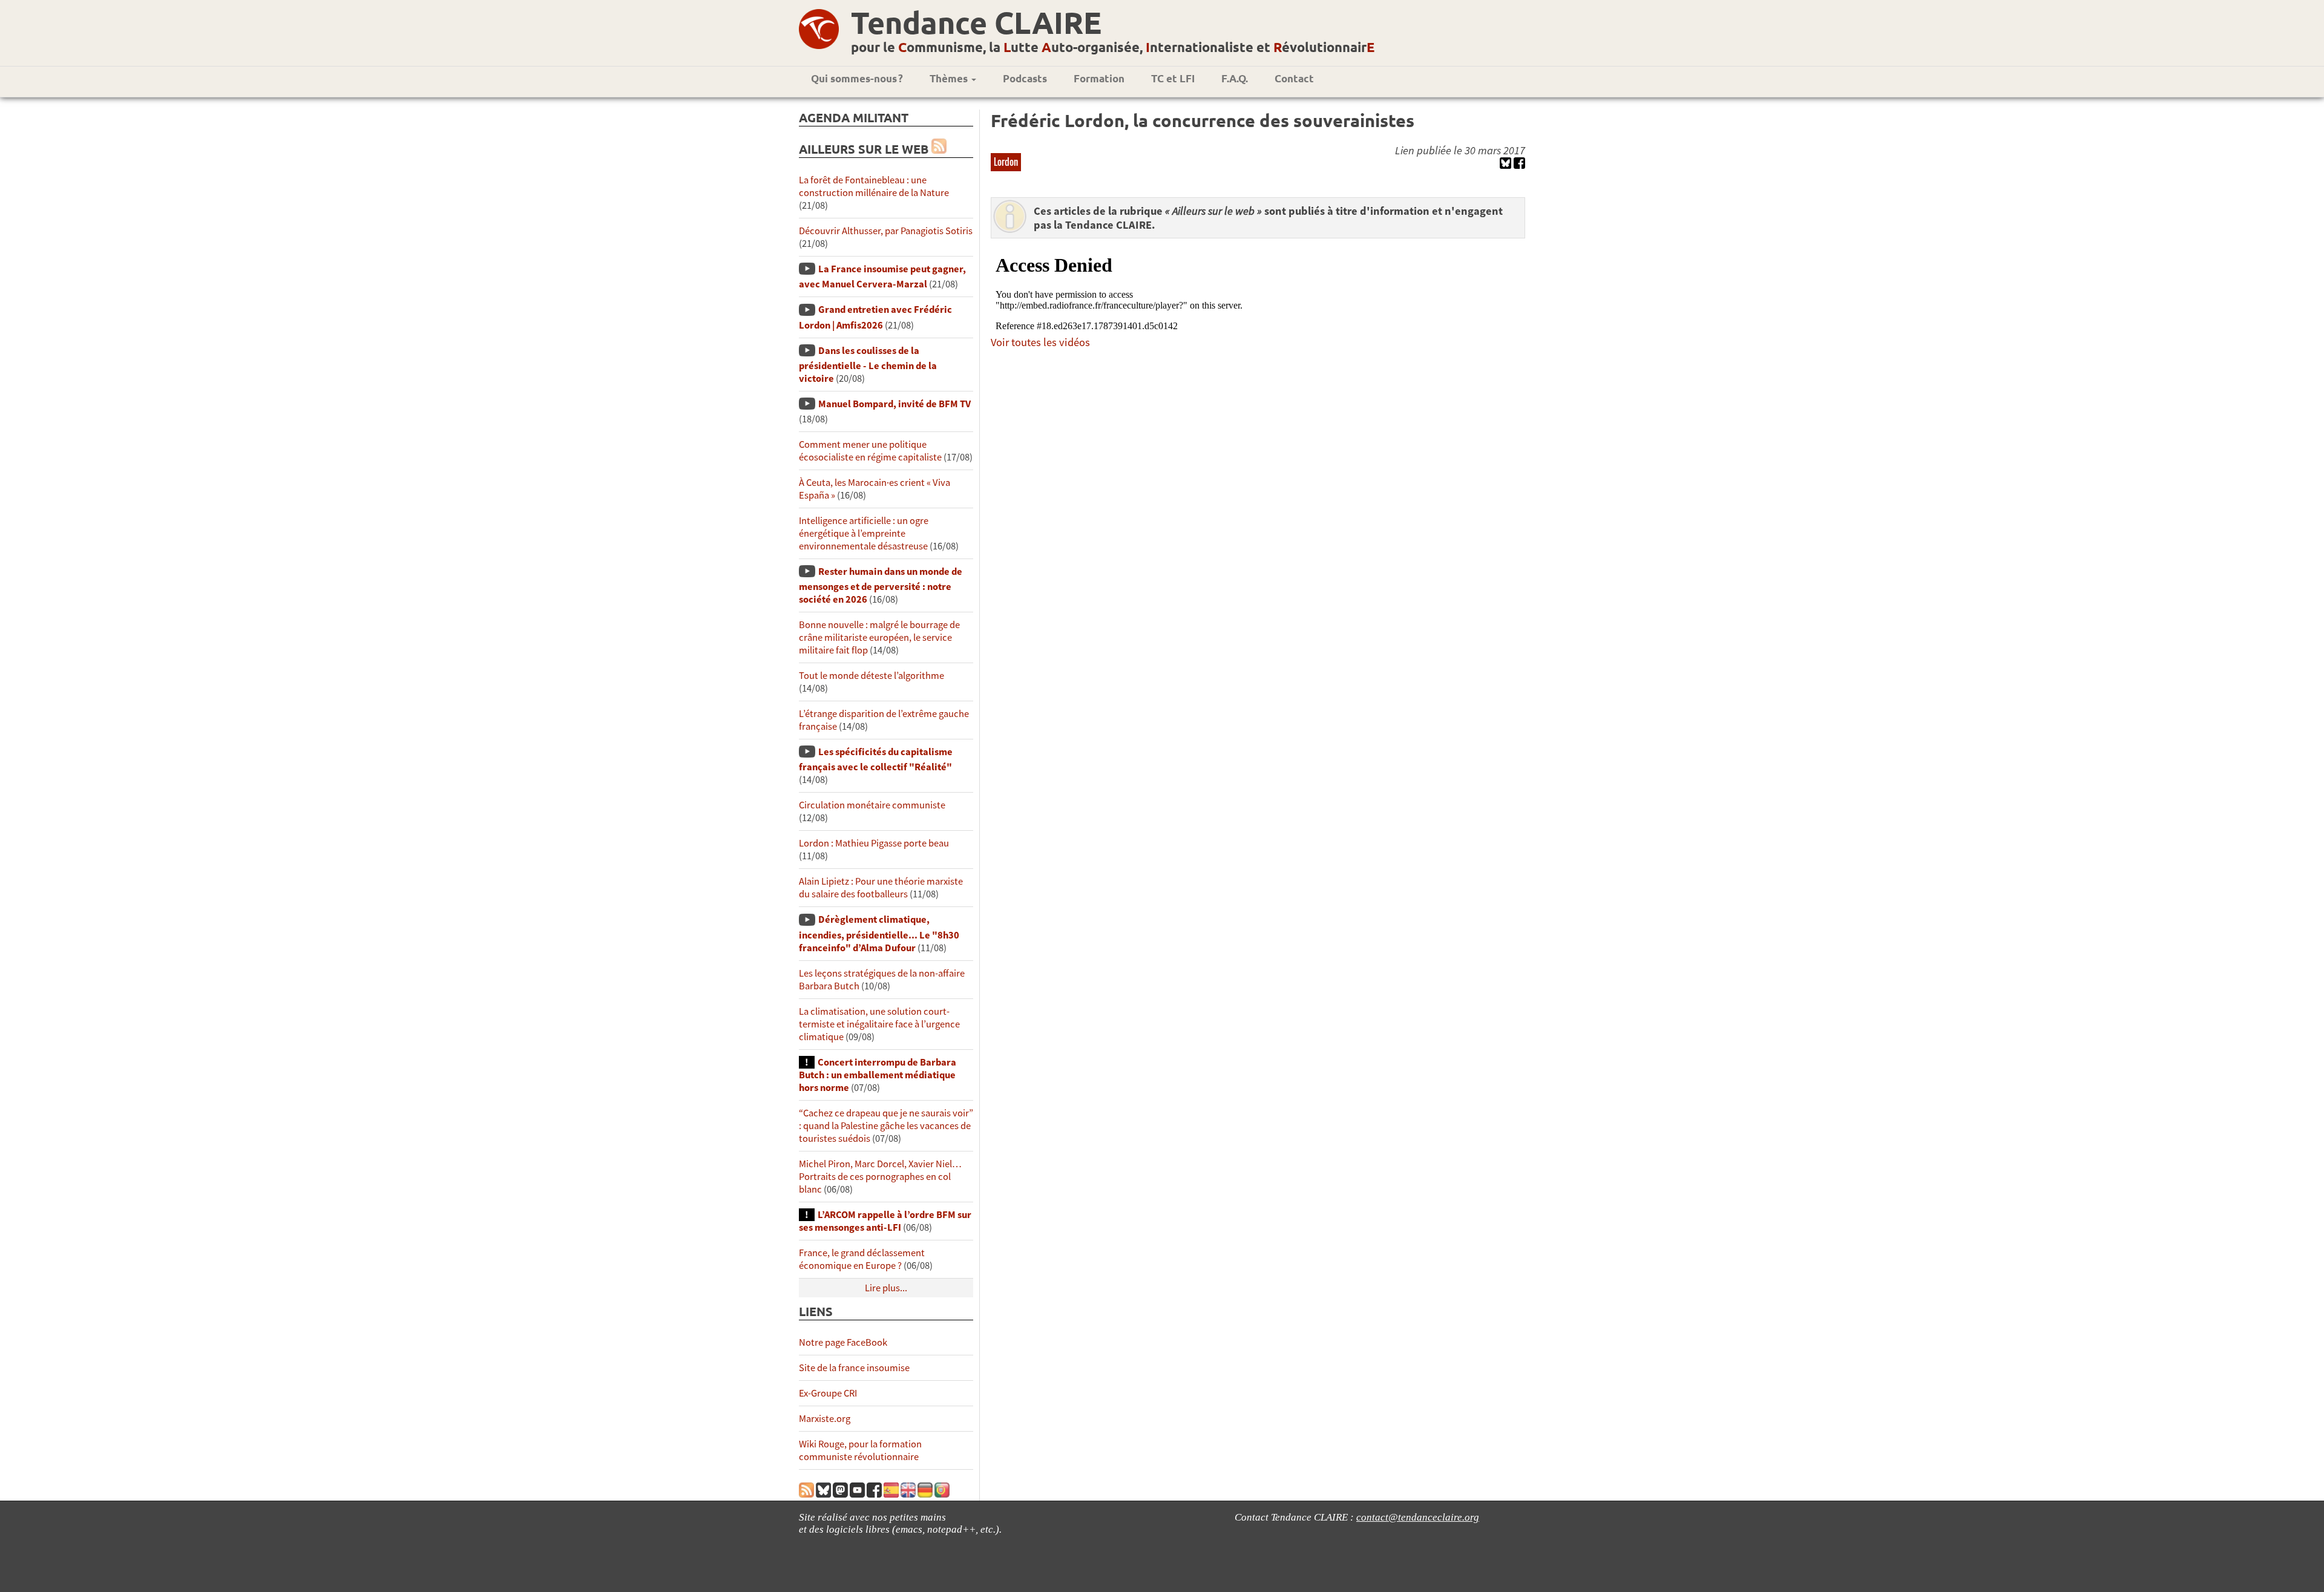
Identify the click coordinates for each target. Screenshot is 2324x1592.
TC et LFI (1173, 78)
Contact (1294, 78)
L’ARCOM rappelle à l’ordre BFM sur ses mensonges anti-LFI (885, 1221)
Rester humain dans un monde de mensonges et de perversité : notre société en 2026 (881, 585)
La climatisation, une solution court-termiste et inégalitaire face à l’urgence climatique (879, 1024)
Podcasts (1025, 78)
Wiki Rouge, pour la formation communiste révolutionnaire (860, 1450)
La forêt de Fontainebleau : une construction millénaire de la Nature (874, 186)
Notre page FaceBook (843, 1342)
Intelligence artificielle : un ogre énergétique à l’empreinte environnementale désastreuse (864, 533)
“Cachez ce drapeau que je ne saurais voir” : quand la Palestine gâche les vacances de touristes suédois (886, 1126)
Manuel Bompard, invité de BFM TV (894, 404)
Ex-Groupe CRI (828, 1393)
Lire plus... (886, 1288)
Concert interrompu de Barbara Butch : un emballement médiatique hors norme (878, 1075)
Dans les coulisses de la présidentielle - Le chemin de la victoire (868, 365)
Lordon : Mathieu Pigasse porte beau (874, 843)
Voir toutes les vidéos (1040, 342)
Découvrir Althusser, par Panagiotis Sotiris (886, 231)
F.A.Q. (1235, 78)
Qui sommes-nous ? (857, 78)
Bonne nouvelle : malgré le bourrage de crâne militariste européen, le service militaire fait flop (879, 637)
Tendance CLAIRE (976, 22)
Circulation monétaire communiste (872, 805)
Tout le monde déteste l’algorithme (871, 676)
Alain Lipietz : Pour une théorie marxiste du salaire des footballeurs (881, 888)
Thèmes (950, 78)
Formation (1099, 78)
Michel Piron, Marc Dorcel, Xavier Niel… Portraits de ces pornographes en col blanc (880, 1177)
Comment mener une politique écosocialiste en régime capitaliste (870, 451)
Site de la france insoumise (854, 1368)
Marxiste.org (825, 1419)
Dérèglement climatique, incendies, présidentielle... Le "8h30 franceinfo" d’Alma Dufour (879, 933)
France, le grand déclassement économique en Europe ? (862, 1259)
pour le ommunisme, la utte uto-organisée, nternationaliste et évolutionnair (1113, 47)
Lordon (1006, 162)
